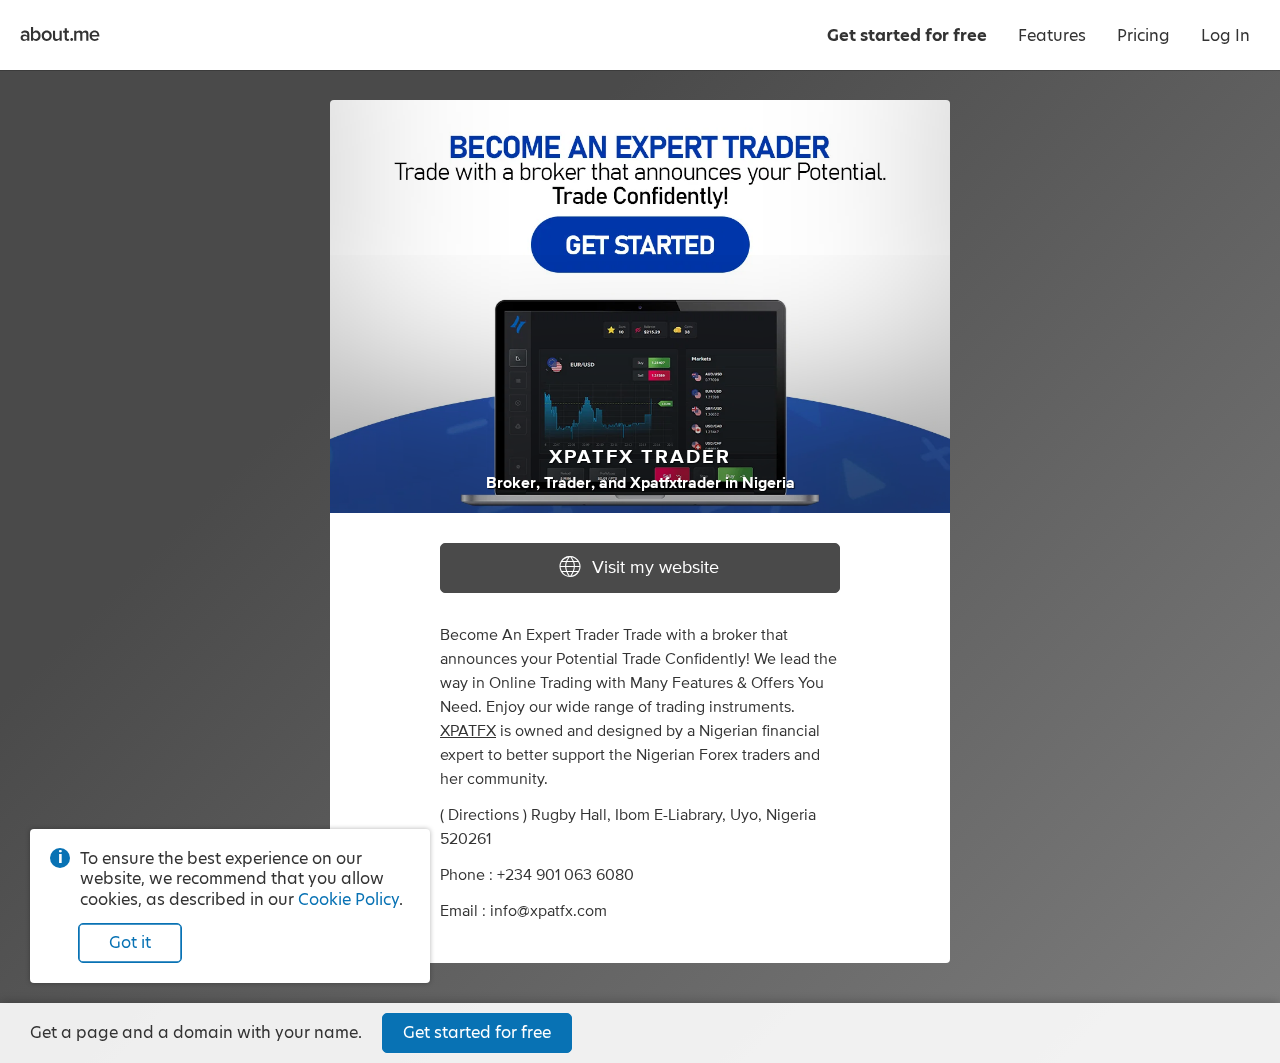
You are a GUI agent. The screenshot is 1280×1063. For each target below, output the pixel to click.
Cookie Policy (348, 899)
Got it (130, 942)
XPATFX (468, 731)
